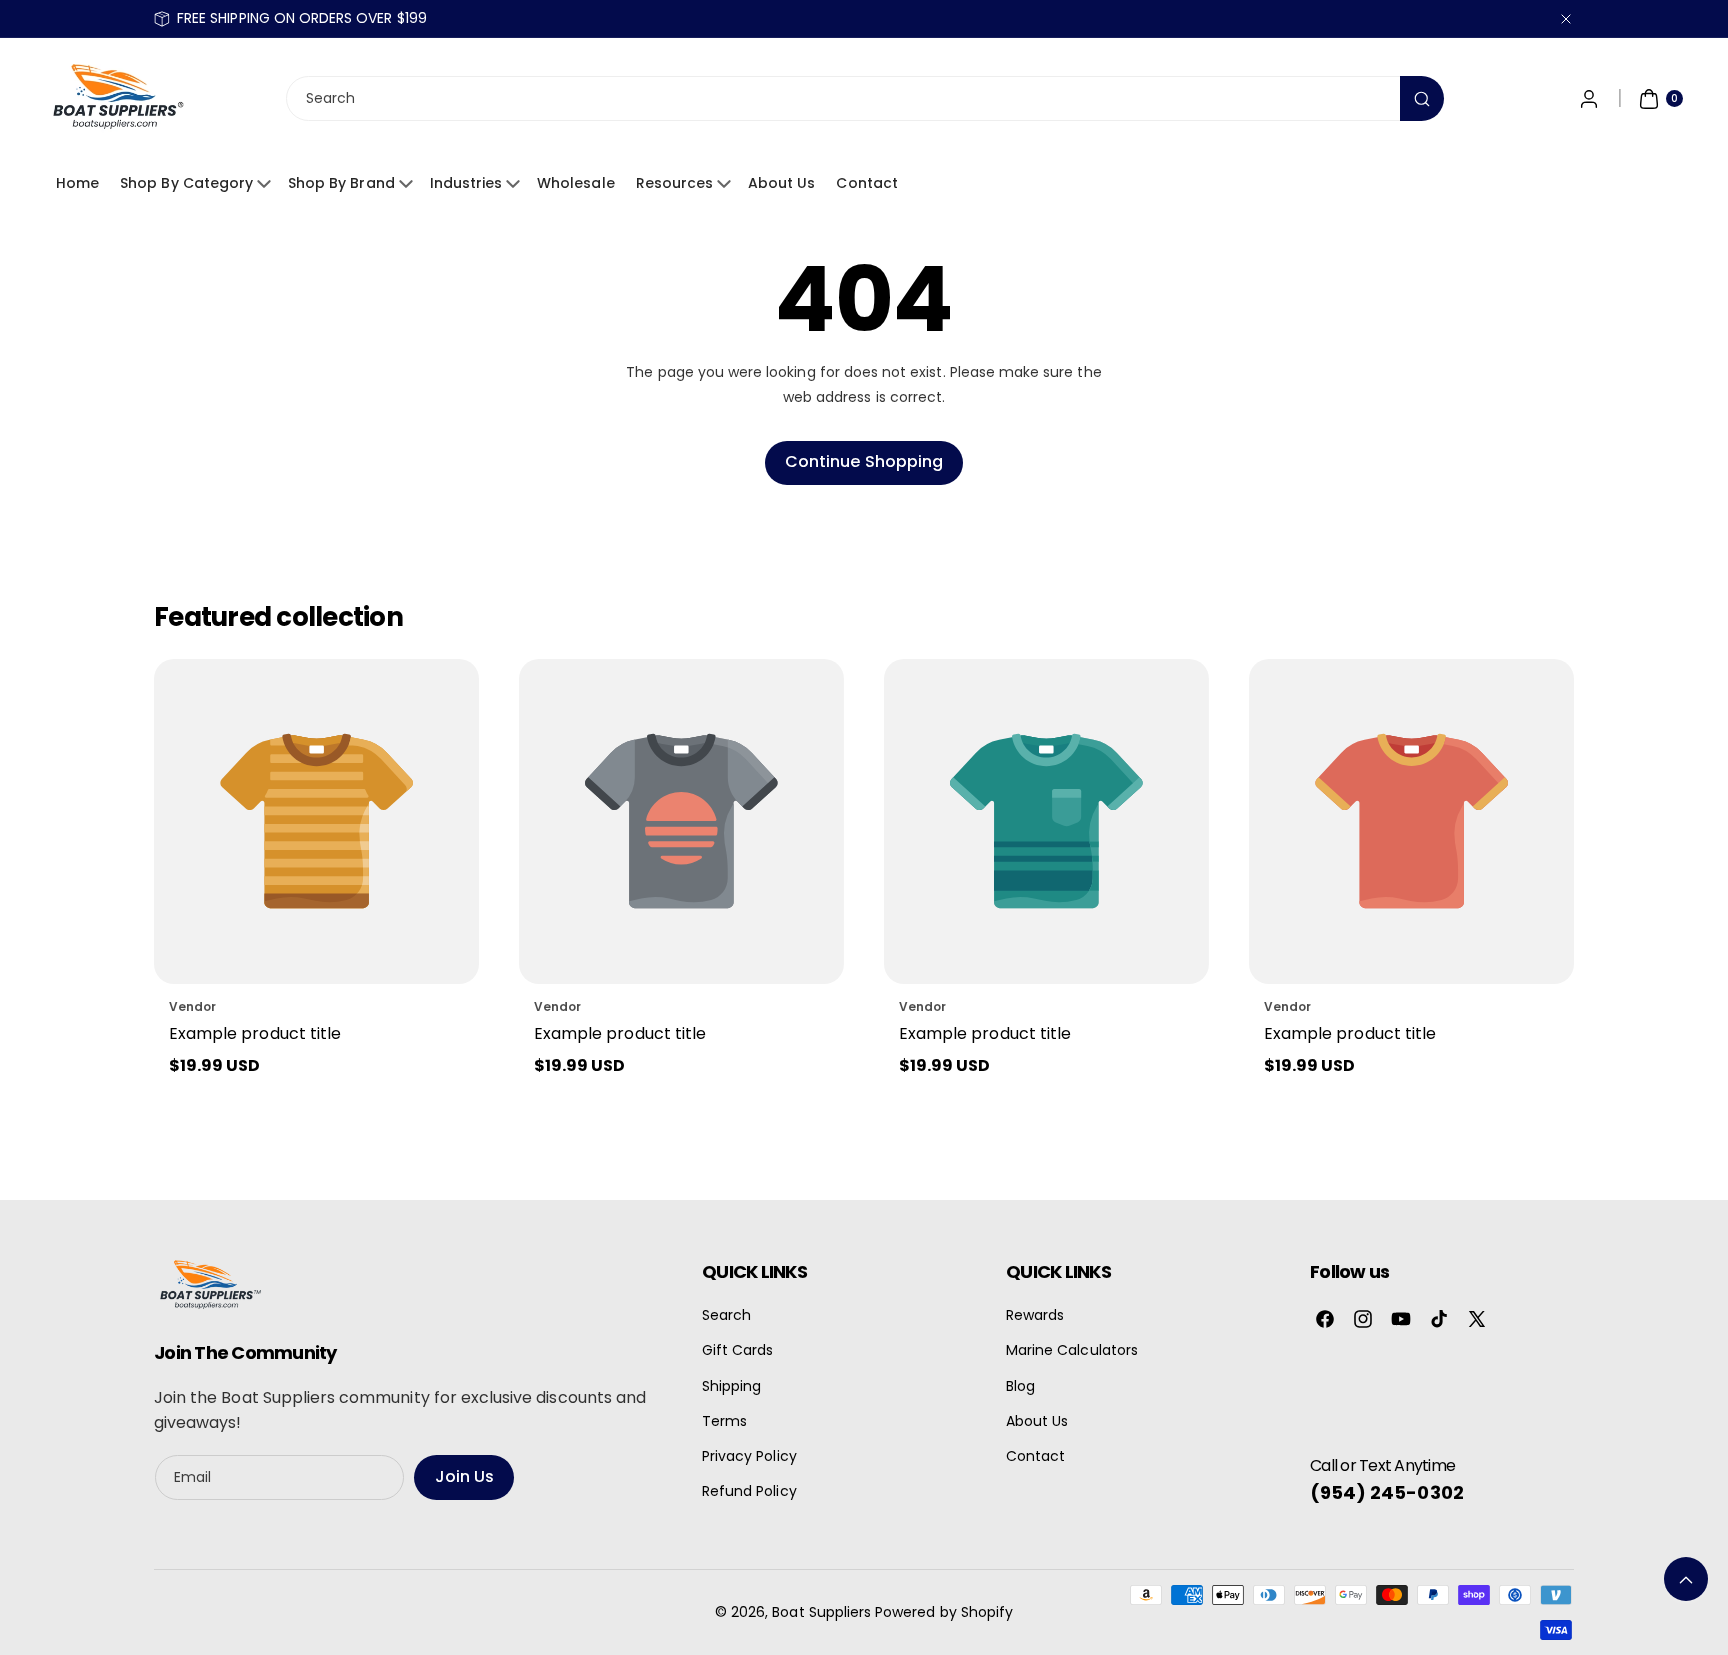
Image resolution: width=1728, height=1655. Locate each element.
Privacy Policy (749, 1456)
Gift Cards (738, 1350)
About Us (781, 183)
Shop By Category (186, 183)
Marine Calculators (1072, 1350)
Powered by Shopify (944, 1612)
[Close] (1566, 18)
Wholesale (575, 183)
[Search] (1422, 99)
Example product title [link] (255, 1033)
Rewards (1035, 1315)
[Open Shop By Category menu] (267, 184)
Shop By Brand (341, 183)
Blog (1020, 1386)
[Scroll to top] (1686, 1579)
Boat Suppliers (821, 1612)
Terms (724, 1421)
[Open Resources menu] (727, 184)
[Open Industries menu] (516, 184)
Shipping (731, 1386)
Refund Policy (749, 1491)
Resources (674, 183)
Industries (466, 183)
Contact (866, 183)
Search (726, 1315)
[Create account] (1589, 99)
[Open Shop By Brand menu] (409, 184)
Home (77, 183)
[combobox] (864, 99)
